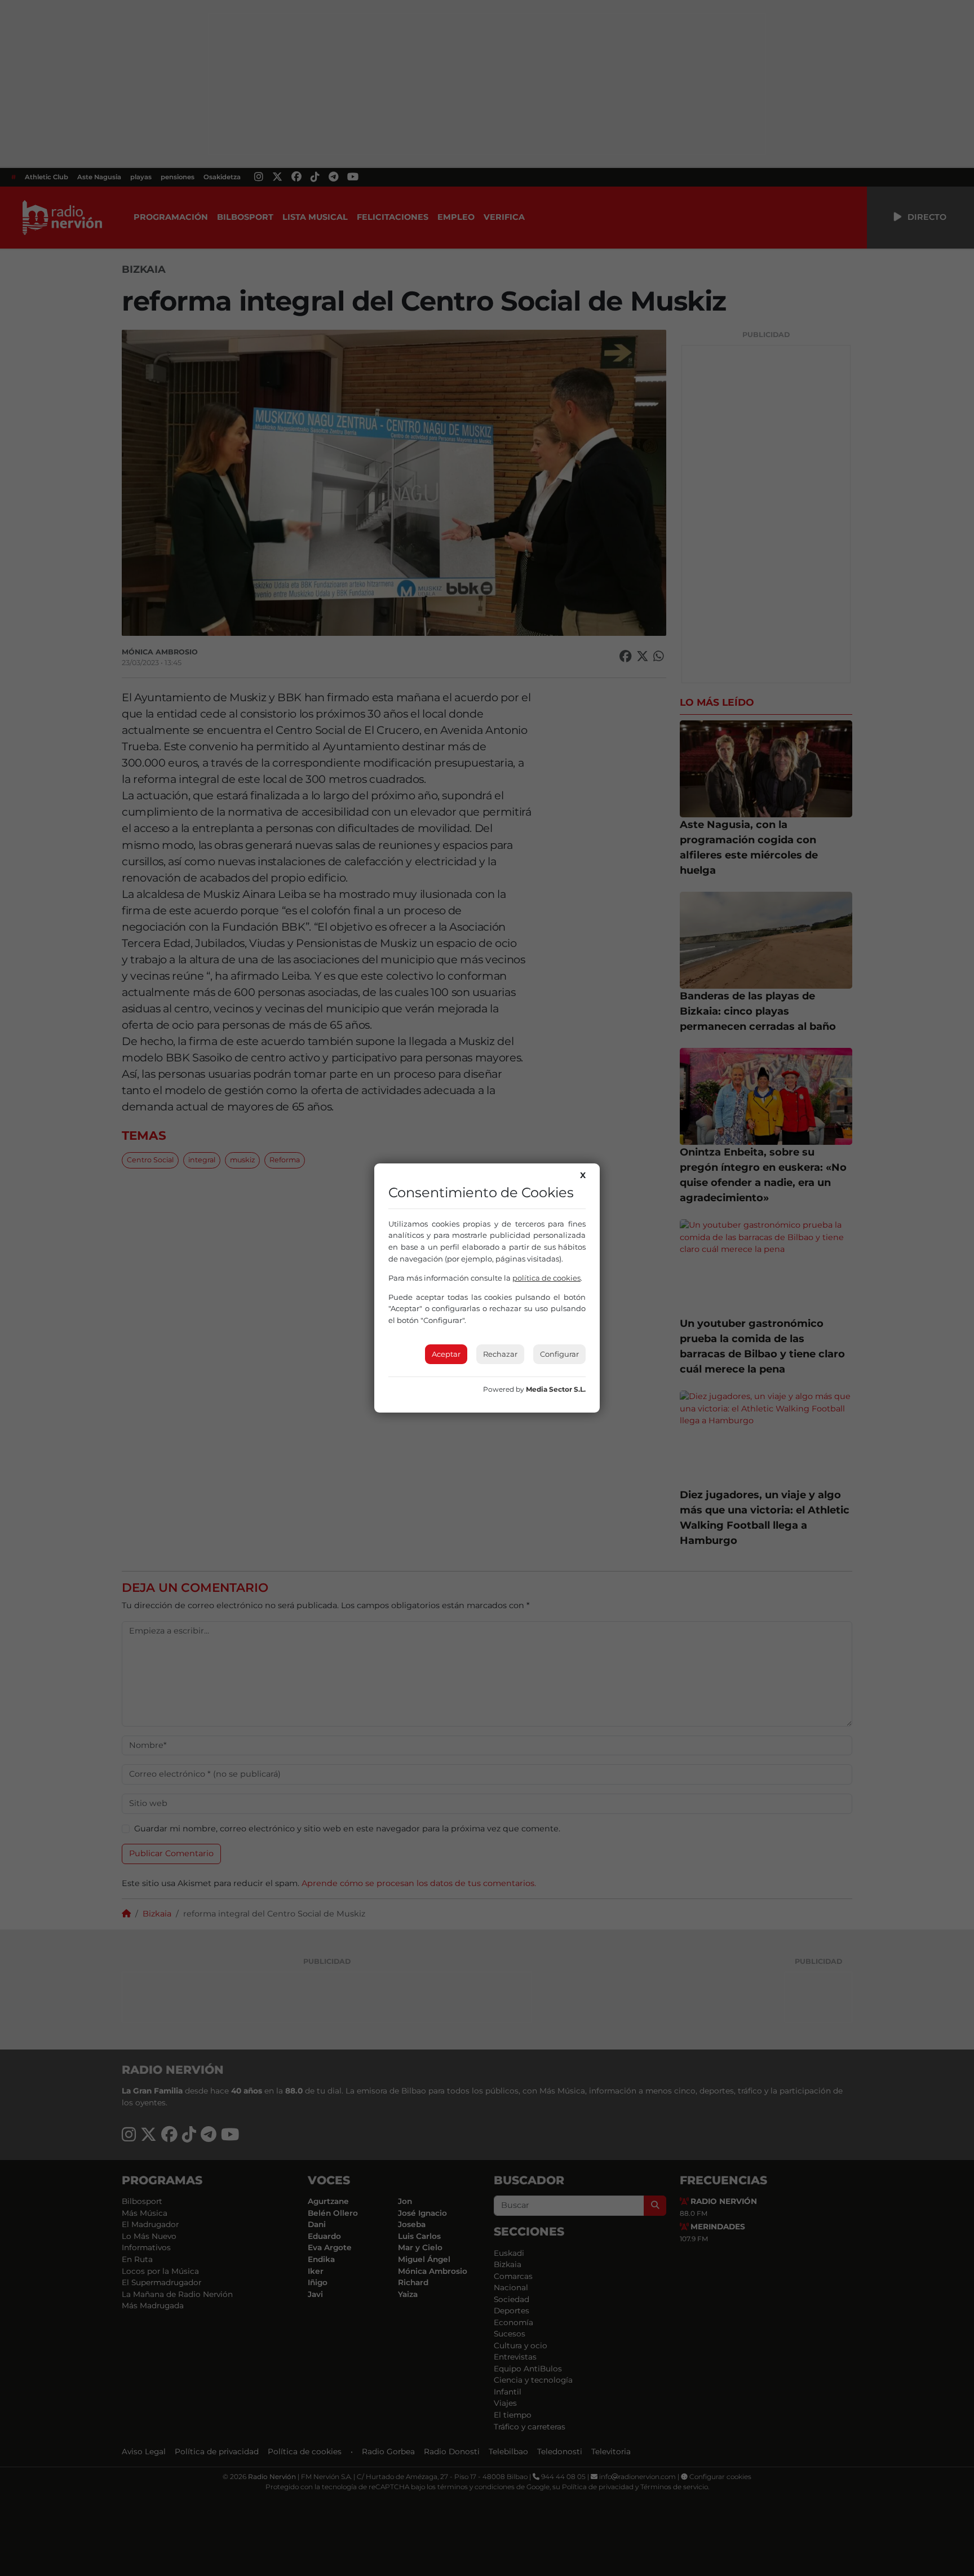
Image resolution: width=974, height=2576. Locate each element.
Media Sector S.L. (556, 1389)
